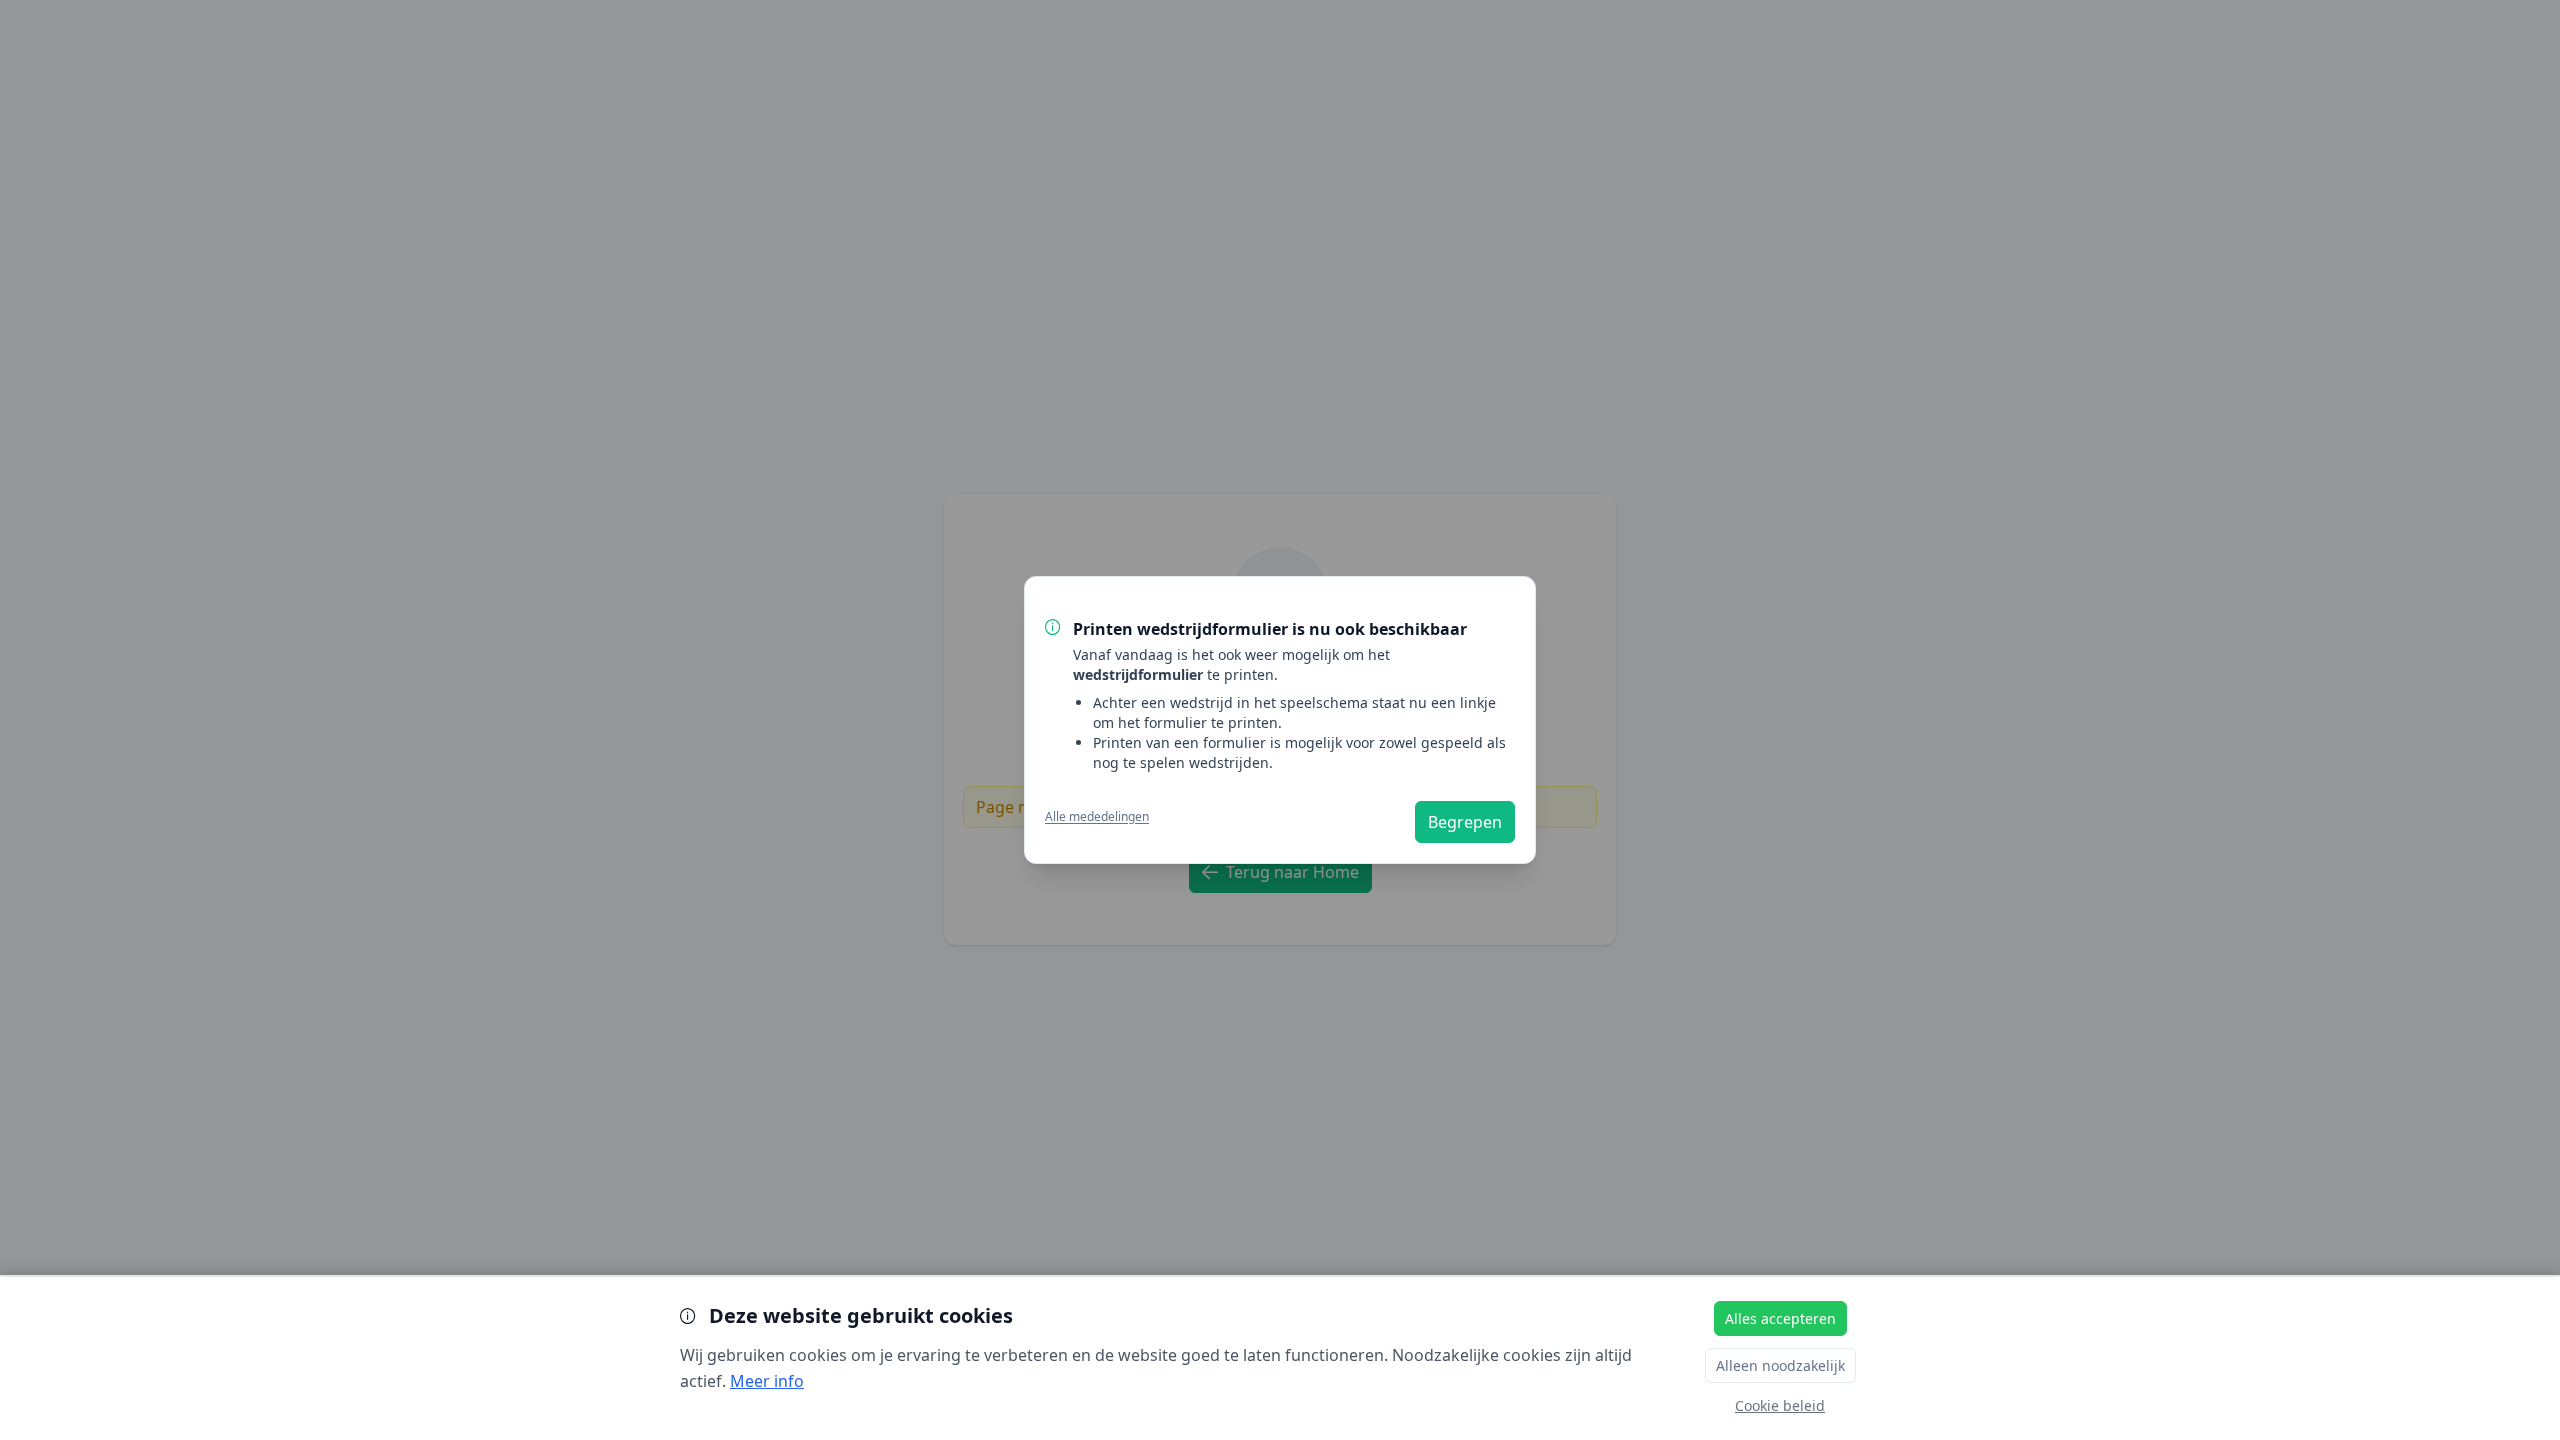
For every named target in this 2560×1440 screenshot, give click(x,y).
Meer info (767, 1381)
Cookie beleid (1780, 1405)
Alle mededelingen (1097, 817)
